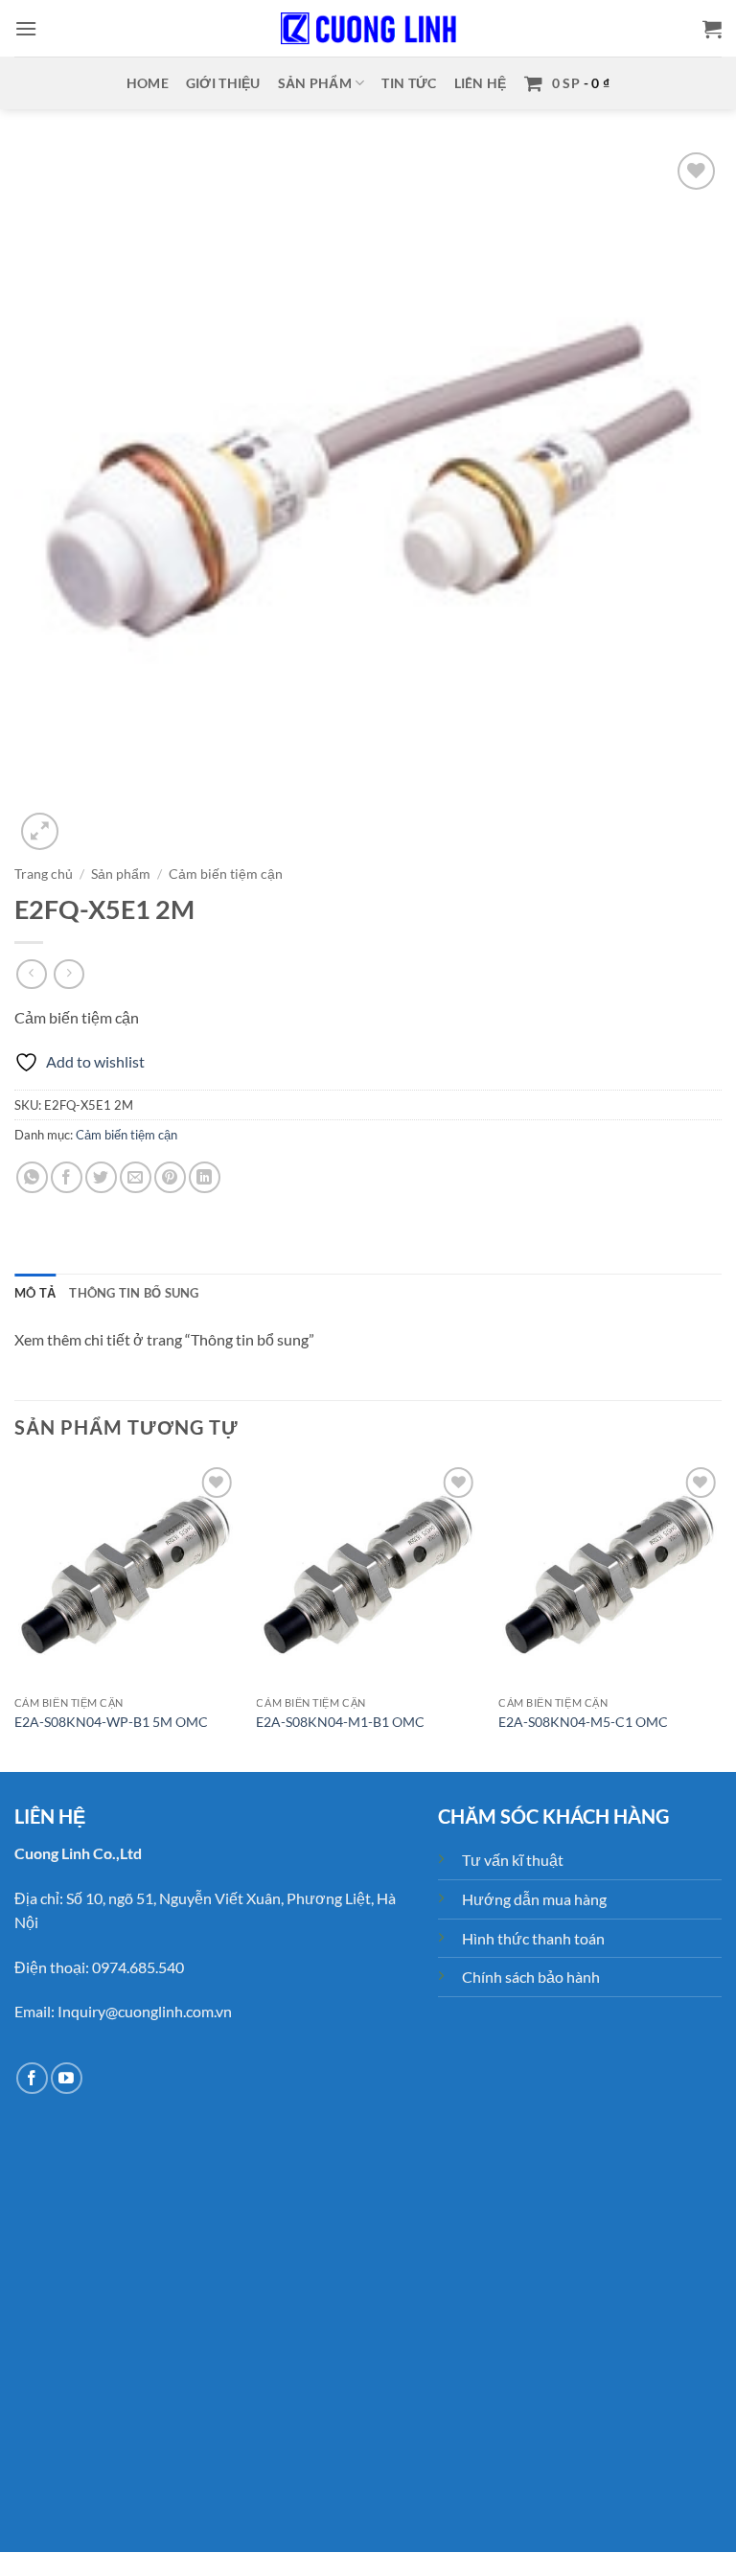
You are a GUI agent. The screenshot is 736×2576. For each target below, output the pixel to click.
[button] (26, 28)
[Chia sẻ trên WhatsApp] (32, 1177)
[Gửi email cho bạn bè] (136, 1177)
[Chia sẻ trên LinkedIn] (205, 1177)
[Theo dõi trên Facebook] (32, 2078)
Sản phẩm (315, 83)
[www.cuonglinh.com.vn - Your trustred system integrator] (368, 29)
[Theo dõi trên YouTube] (67, 2078)
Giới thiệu (223, 83)
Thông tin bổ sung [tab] (134, 1293)
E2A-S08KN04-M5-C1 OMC (583, 1722)
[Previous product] (69, 974)
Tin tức (409, 83)
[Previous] (15, 1615)
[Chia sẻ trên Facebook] (67, 1177)
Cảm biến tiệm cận (226, 874)
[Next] (721, 1615)
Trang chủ (44, 874)
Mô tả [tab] (35, 1293)
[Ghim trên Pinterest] (170, 1177)
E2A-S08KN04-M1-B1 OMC (340, 1722)
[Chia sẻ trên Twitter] (101, 1177)
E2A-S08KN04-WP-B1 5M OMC (111, 1722)
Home (148, 83)
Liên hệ (481, 83)
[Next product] (31, 974)
